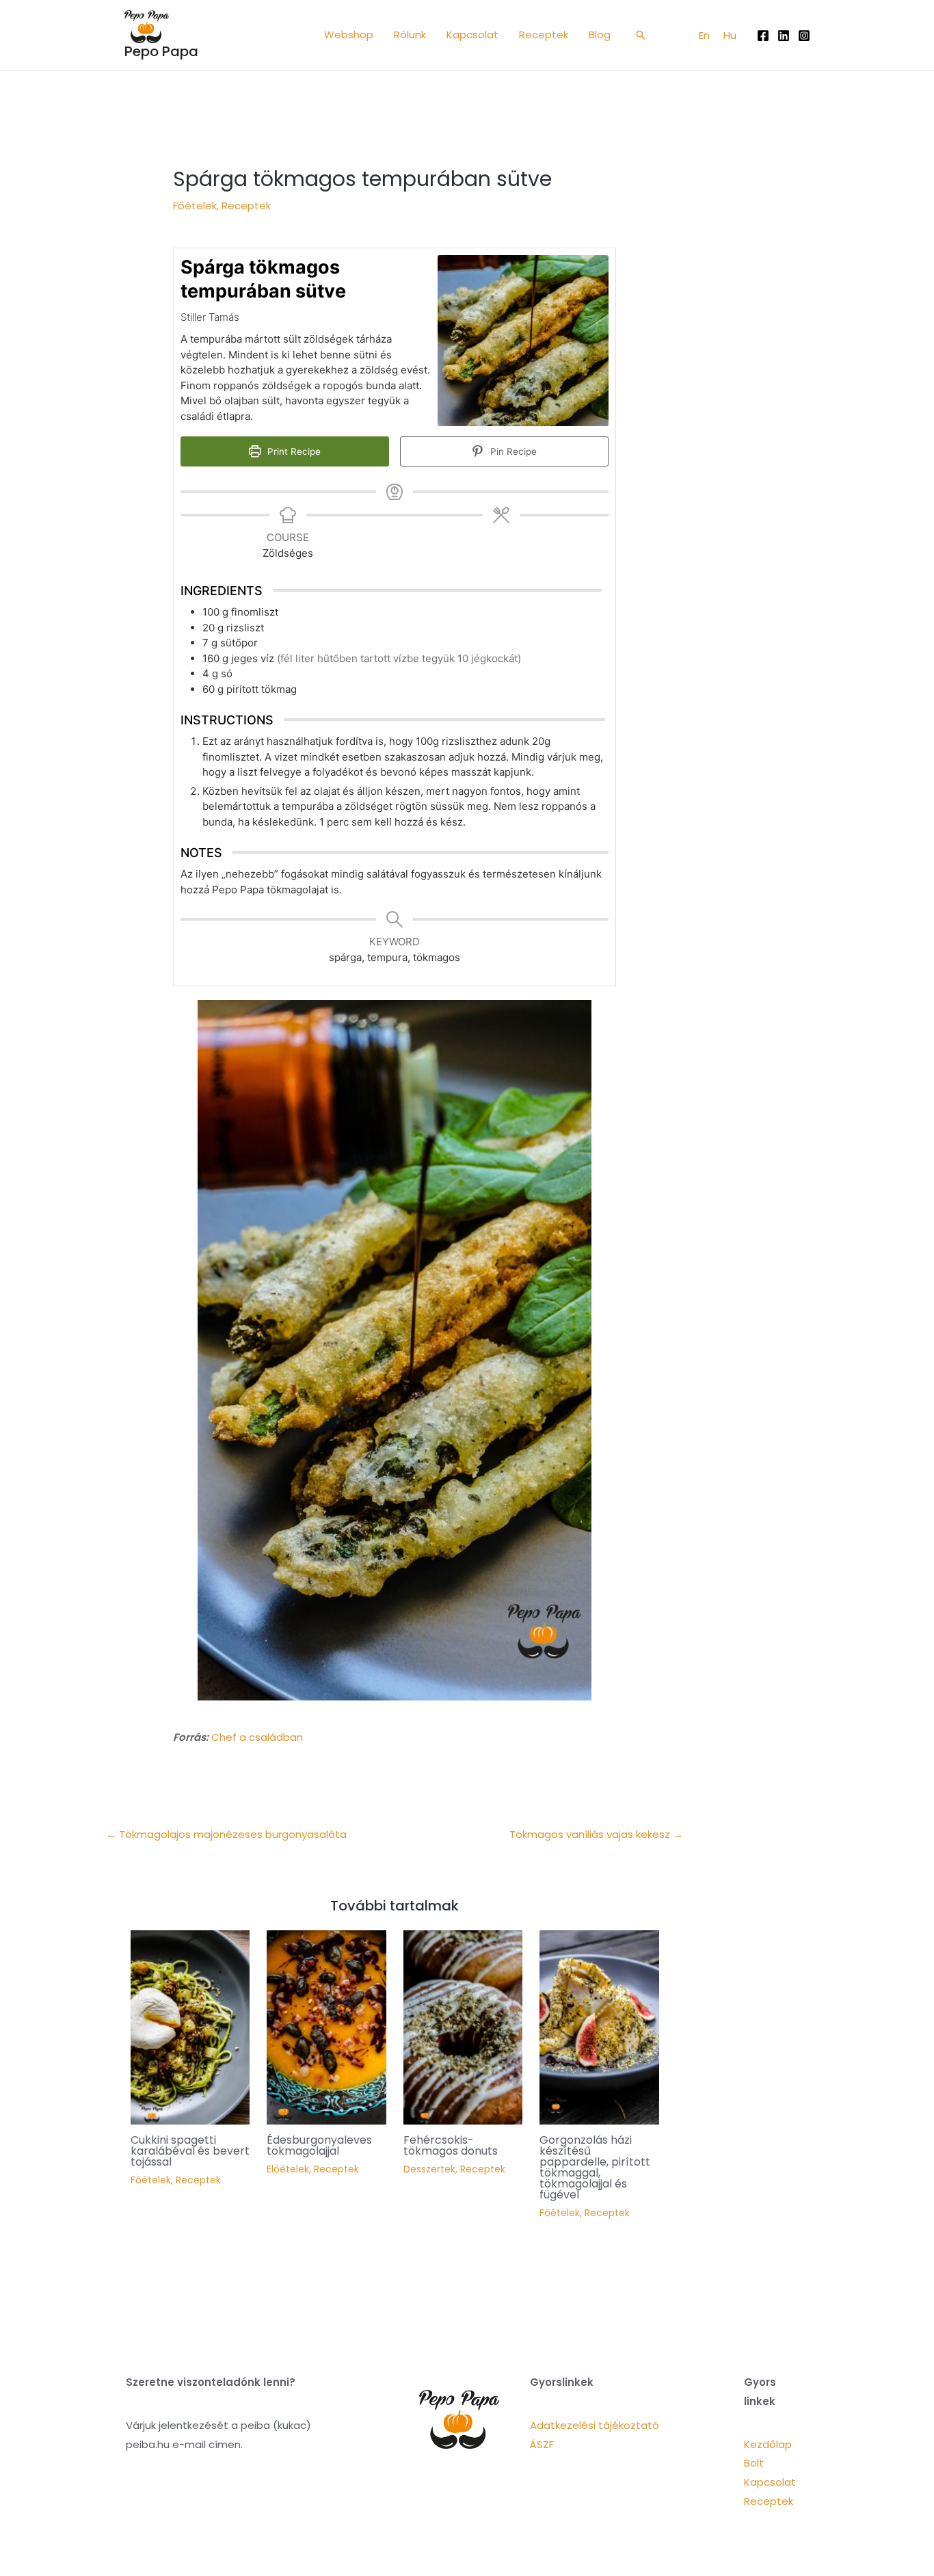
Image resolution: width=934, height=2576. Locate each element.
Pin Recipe (512, 451)
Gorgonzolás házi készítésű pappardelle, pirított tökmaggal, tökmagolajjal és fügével (595, 2167)
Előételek (288, 2169)
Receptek (246, 206)
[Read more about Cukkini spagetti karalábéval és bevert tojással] (190, 2026)
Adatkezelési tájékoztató (595, 2425)
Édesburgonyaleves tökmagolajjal (319, 2145)
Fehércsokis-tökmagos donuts (451, 2145)
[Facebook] (763, 36)
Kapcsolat (770, 2482)
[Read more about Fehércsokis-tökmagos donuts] (463, 2026)
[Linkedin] (784, 36)
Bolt (754, 2463)
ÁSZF (542, 2444)
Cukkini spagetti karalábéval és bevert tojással (190, 2151)
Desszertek (429, 2169)
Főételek (195, 206)
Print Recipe (293, 451)
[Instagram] (804, 36)
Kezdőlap (768, 2444)
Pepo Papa (161, 51)
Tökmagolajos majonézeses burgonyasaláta (226, 1834)
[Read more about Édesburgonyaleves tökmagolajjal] (326, 2026)
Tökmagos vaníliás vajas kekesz (596, 1834)
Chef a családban (257, 1737)
